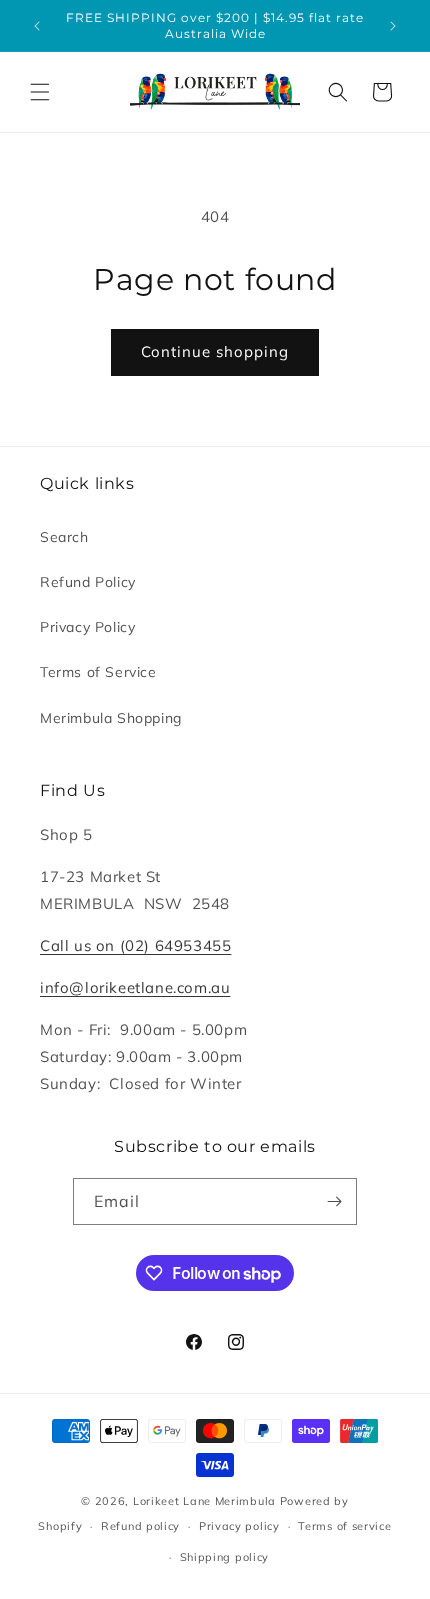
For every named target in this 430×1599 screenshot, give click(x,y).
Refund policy (140, 1526)
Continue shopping (215, 351)
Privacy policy (239, 1526)
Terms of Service (98, 672)
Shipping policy (225, 1557)
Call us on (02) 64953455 (135, 945)
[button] (40, 92)
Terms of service (344, 1526)
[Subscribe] (334, 1201)
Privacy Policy (87, 627)
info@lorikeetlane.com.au (135, 987)
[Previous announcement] (37, 26)
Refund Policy (88, 582)
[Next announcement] (393, 26)
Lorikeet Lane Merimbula (204, 1501)
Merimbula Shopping (111, 718)
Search (64, 537)
